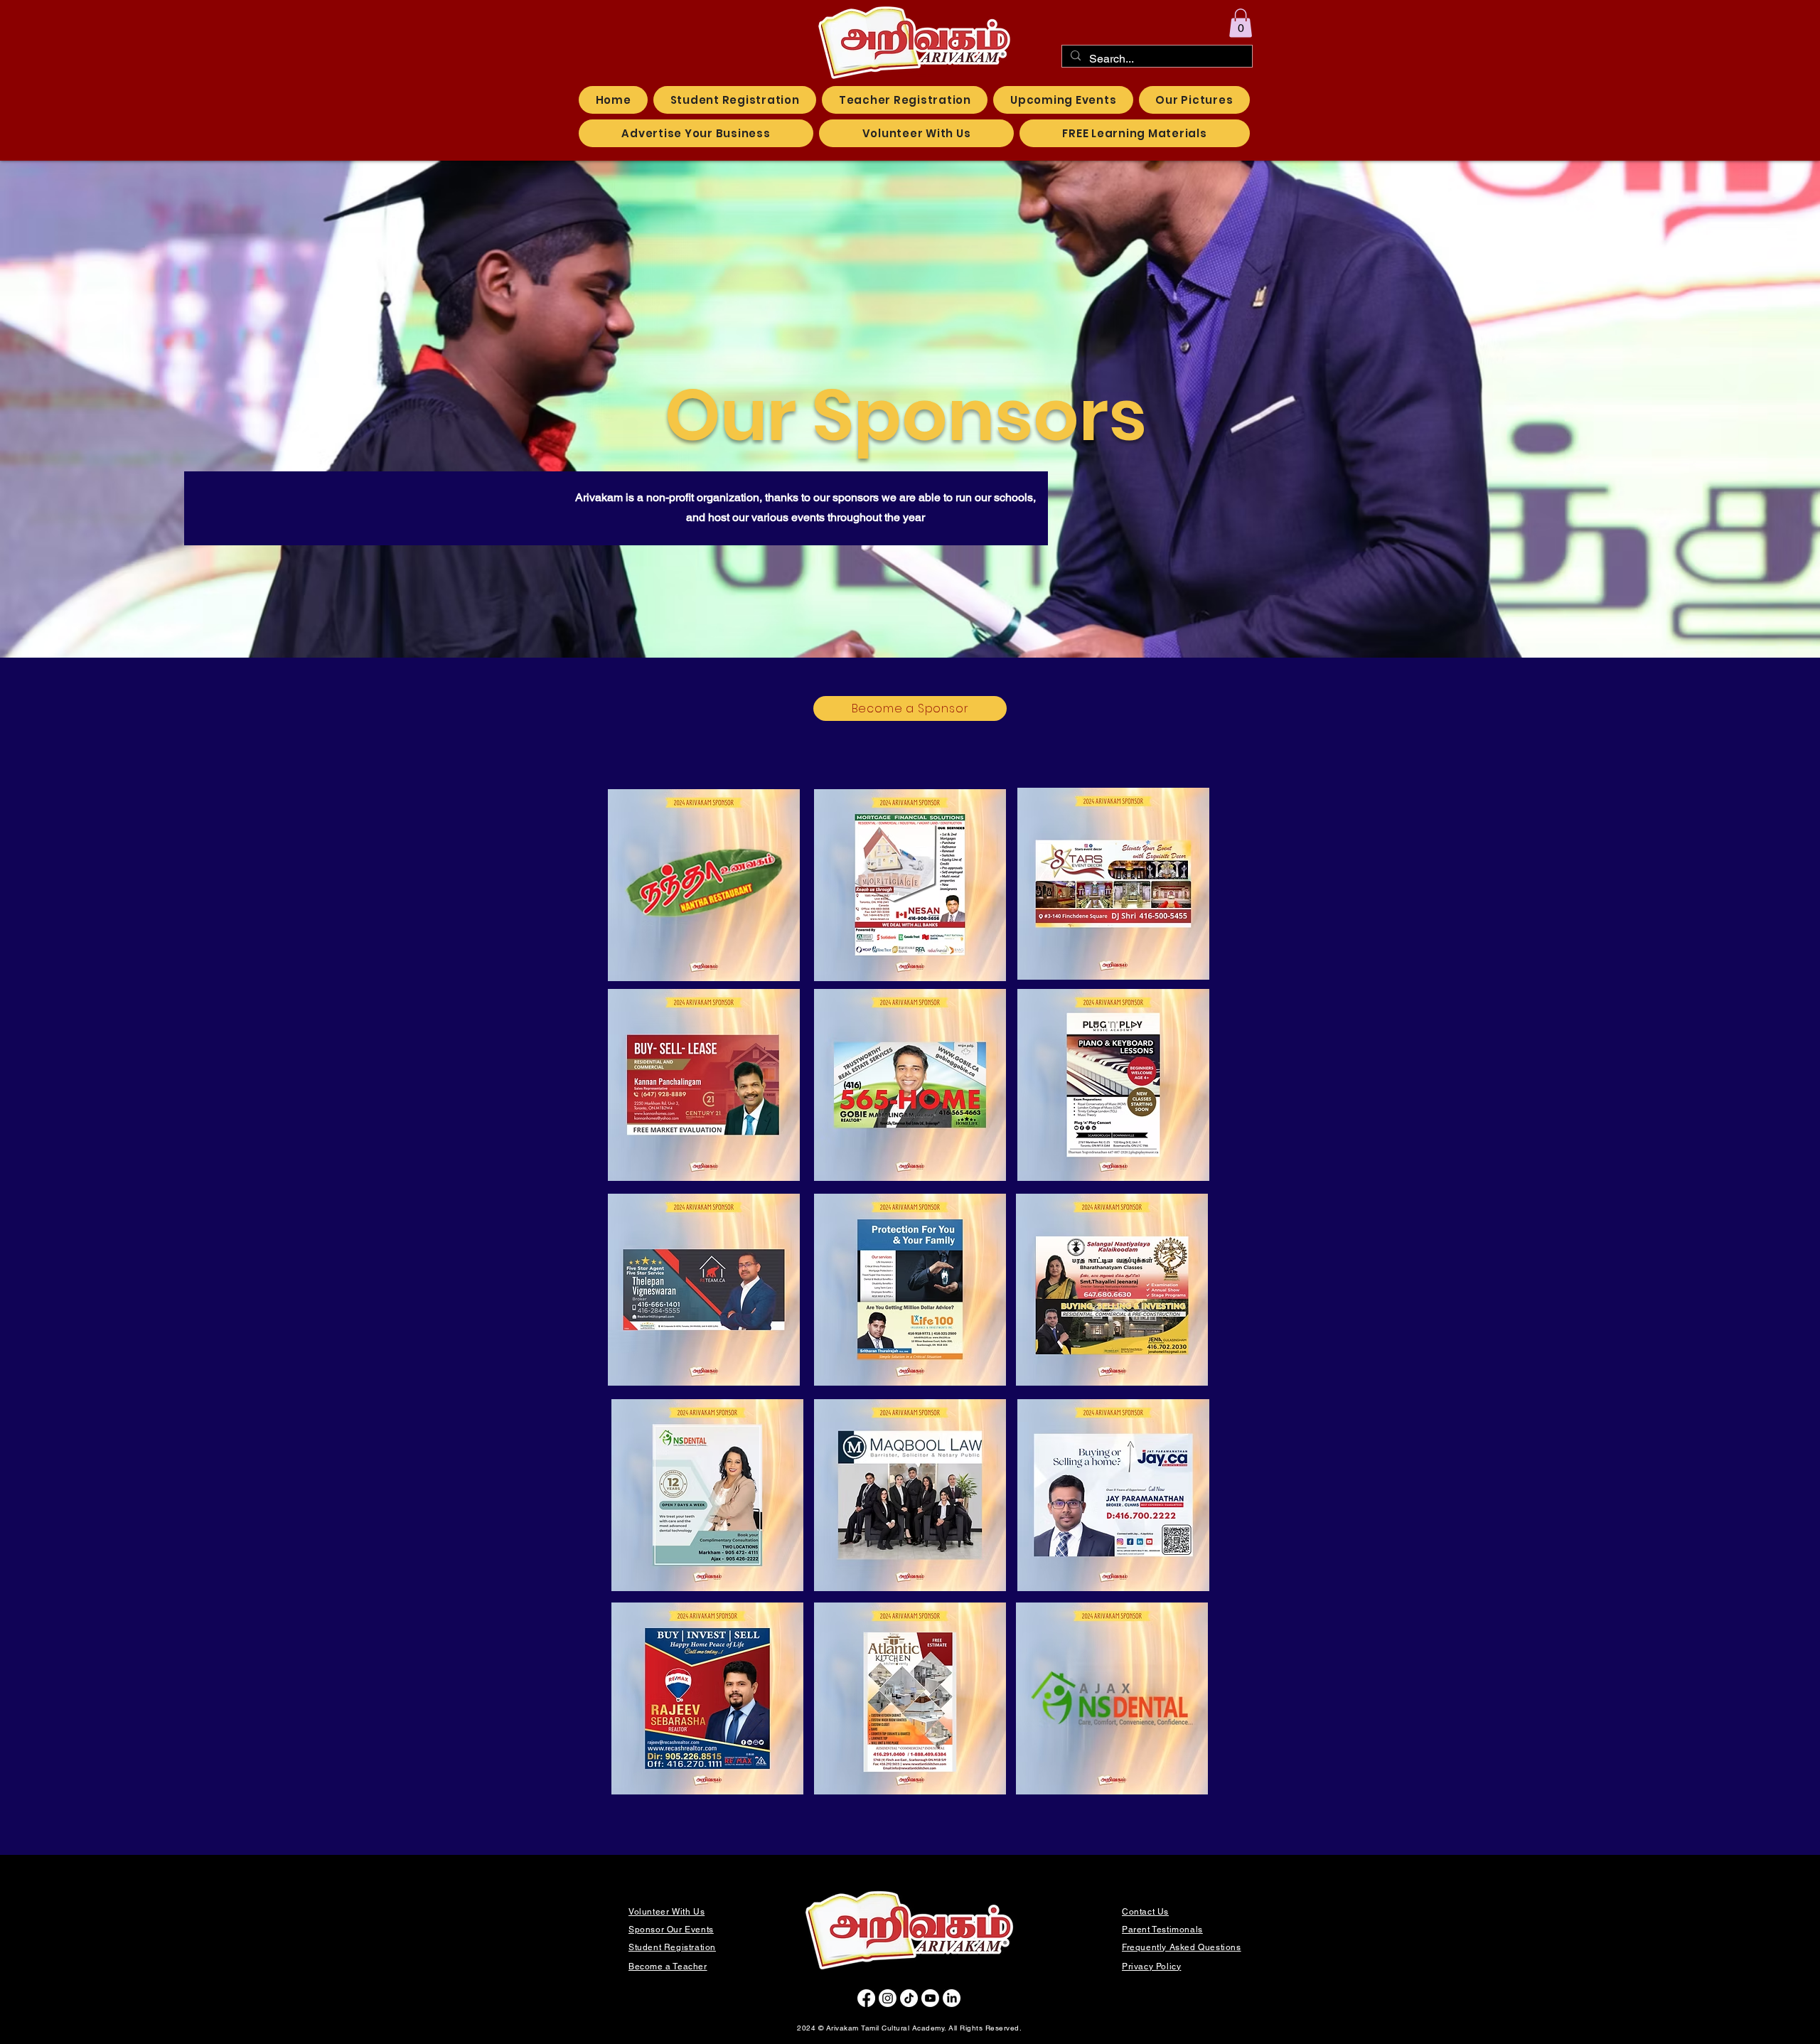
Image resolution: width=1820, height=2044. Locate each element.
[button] (1241, 23)
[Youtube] (930, 1998)
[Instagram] (888, 1998)
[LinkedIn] (952, 1998)
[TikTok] (909, 1998)
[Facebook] (866, 1998)
